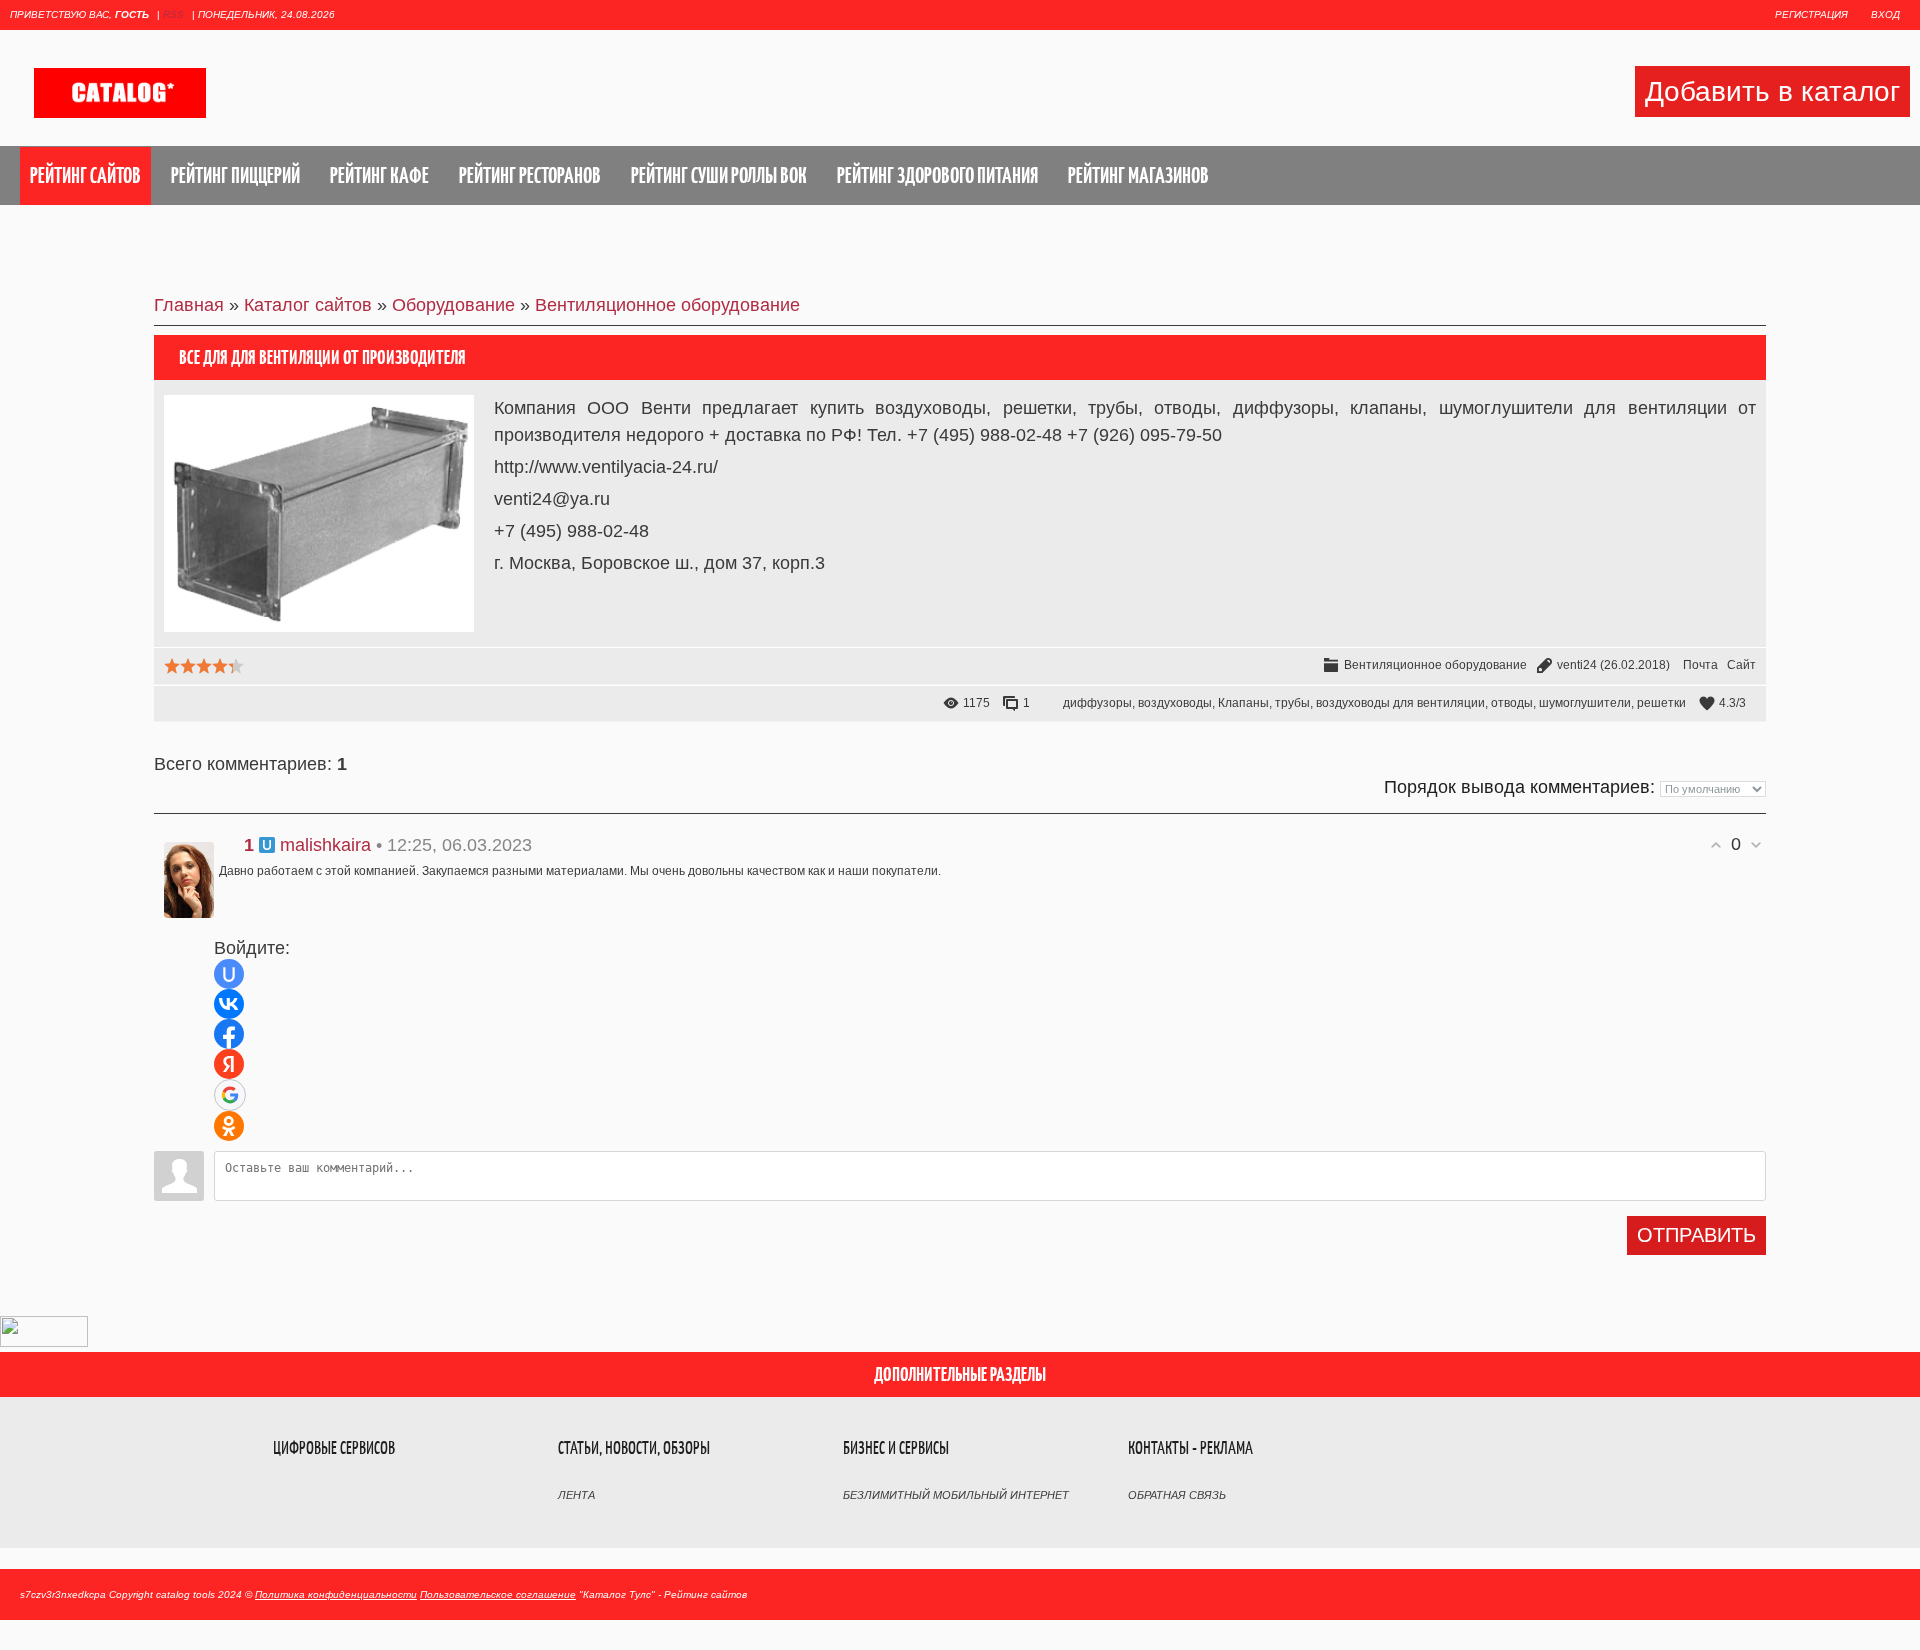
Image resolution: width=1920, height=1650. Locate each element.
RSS (173, 14)
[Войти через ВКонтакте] (229, 1004)
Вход (1885, 14)
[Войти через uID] (229, 974)
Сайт (1741, 665)
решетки (1661, 703)
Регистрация (1811, 14)
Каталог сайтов (308, 305)
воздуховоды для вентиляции (1400, 703)
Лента (576, 1495)
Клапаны (1243, 703)
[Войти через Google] (230, 1095)
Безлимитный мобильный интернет (956, 1495)
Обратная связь (1177, 1495)
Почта (1700, 665)
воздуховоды (1175, 703)
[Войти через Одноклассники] (229, 1126)
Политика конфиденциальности (336, 1594)
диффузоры (1097, 703)
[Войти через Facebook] (229, 1034)
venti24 (1577, 665)
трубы (1292, 703)
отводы (1512, 703)
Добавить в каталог (1772, 91)
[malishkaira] (184, 875)
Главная (189, 305)
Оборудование (453, 305)
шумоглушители (1585, 703)
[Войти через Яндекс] (229, 1064)
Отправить (1696, 1235)
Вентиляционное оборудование (667, 305)
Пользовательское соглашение (498, 1594)
